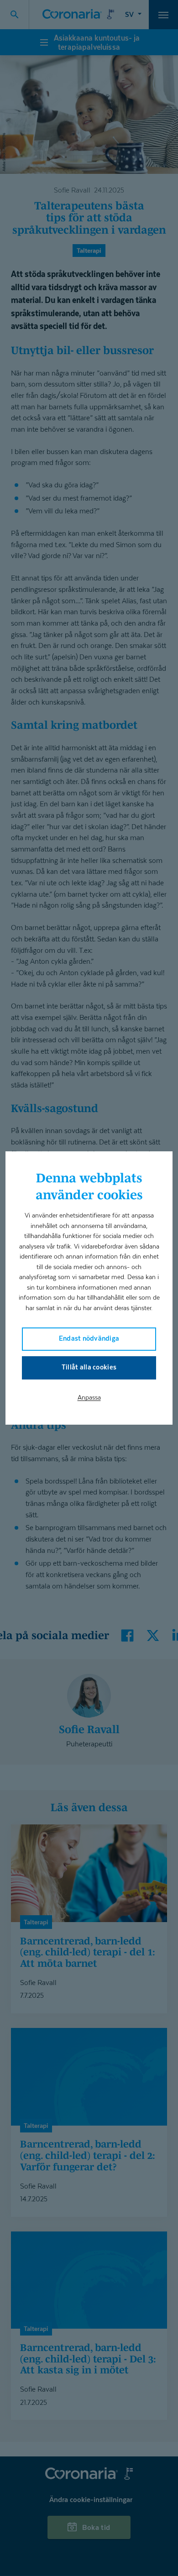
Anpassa (89, 1397)
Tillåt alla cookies (89, 1367)
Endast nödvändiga (89, 1338)
